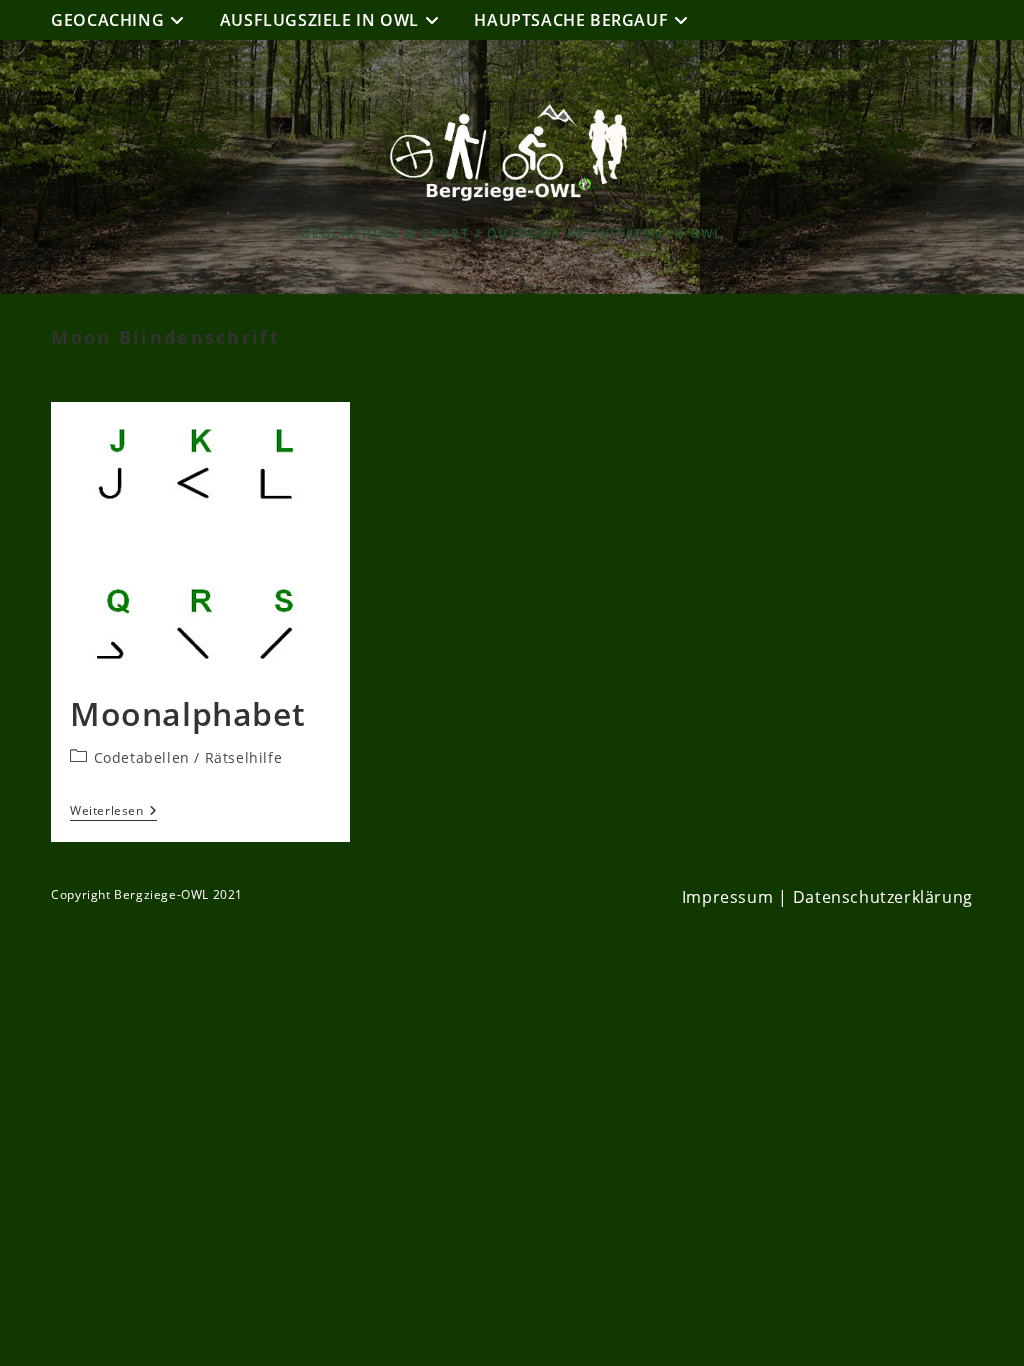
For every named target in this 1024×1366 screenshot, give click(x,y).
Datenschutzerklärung (883, 897)
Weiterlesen (113, 812)
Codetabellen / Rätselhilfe (188, 757)
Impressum (727, 897)
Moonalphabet (187, 713)
